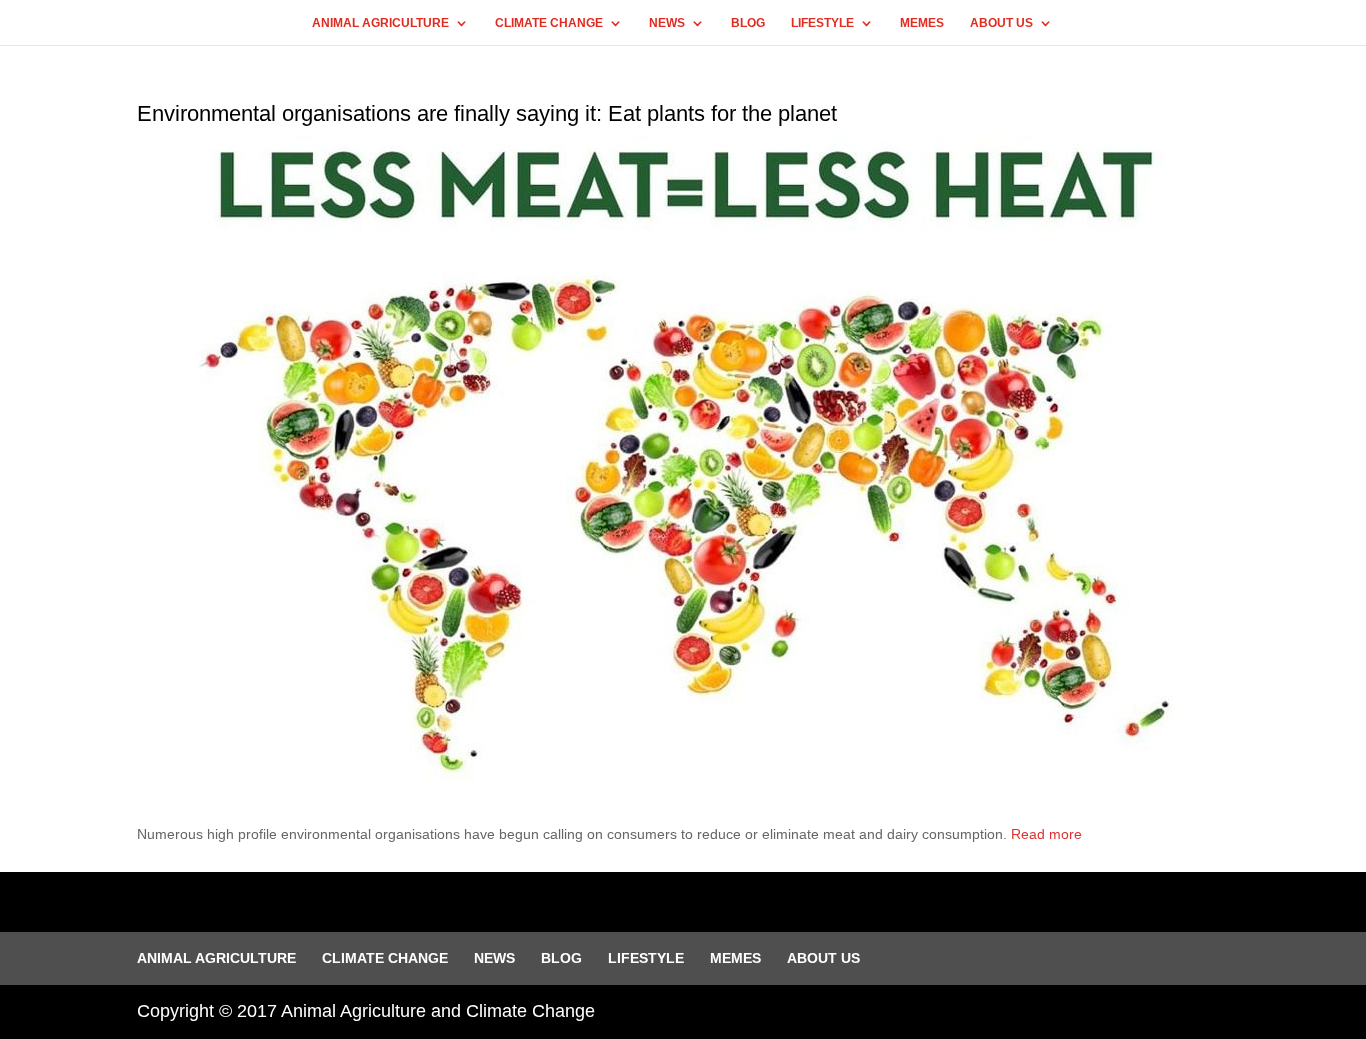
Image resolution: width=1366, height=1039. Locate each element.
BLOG (748, 23)
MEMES (922, 23)
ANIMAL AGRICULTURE (380, 23)
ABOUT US (1001, 23)
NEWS (667, 23)
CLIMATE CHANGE (549, 23)
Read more (1046, 834)
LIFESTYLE (822, 23)
